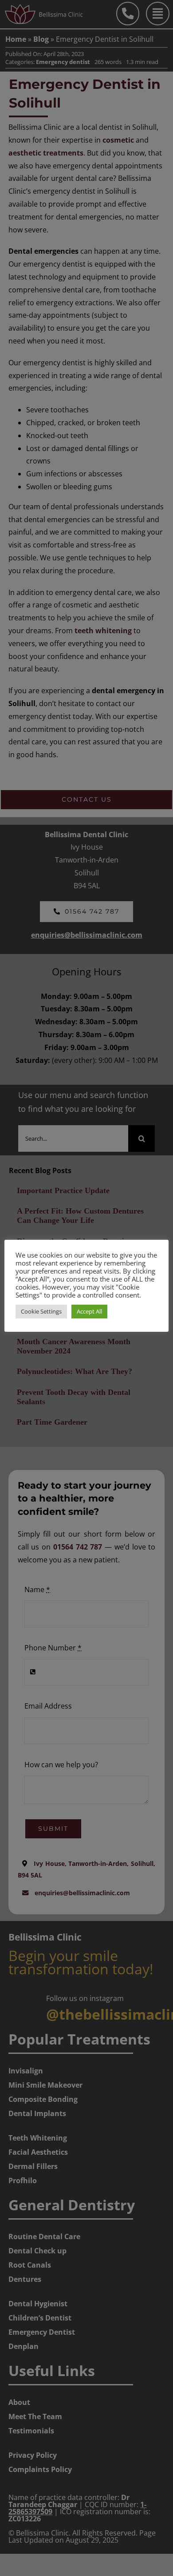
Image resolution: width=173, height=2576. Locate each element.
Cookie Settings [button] (41, 1311)
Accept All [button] (89, 1311)
